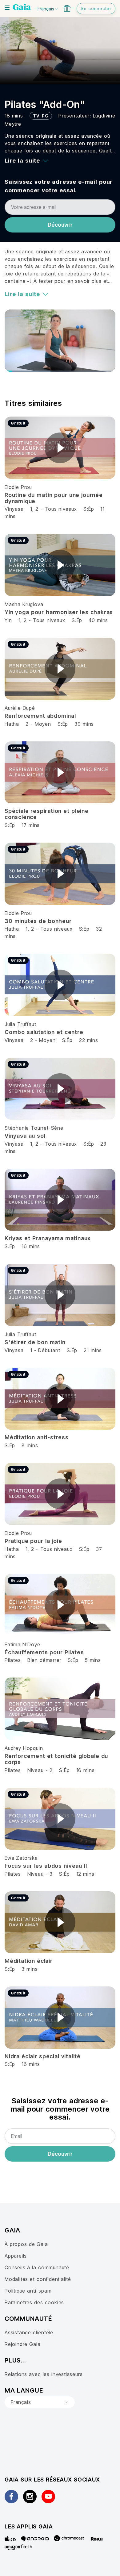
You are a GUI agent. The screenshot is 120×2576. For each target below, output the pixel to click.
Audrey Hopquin (24, 1748)
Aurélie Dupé (20, 708)
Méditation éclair (29, 1961)
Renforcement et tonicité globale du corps (56, 1759)
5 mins (93, 1660)
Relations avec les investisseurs (44, 2374)
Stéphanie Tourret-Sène (34, 1128)
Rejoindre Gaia (22, 2344)
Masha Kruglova (24, 604)
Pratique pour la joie (33, 1541)
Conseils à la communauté (37, 2267)
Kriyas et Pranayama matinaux (48, 1238)
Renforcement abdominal (40, 716)
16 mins (86, 1770)
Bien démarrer (44, 1660)
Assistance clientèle (29, 2332)
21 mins (93, 1350)
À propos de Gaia (26, 2244)
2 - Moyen (39, 724)
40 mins (98, 620)
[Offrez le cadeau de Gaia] (67, 8)
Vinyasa (14, 509)
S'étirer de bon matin (35, 1342)
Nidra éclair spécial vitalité (43, 2056)
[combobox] (40, 2402)
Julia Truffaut (20, 1024)
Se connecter (96, 8)
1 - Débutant (46, 1350)
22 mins (89, 1040)
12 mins (85, 1874)
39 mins (84, 724)
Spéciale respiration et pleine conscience (47, 814)
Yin (8, 620)
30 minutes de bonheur (38, 921)
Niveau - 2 (40, 1770)
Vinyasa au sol (25, 1136)
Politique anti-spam (28, 2291)
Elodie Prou (18, 487)
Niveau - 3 (40, 1874)
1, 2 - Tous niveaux (54, 509)
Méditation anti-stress (37, 1437)
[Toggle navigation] (7, 8)
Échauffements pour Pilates (44, 1652)
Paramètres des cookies (34, 2302)
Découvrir (60, 225)
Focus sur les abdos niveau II (46, 1866)
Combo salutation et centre (44, 1032)
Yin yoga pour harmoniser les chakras (59, 612)
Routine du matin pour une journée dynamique (54, 498)
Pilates (13, 1660)
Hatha (12, 724)
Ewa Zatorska (21, 1858)
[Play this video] (60, 448)
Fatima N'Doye (22, 1644)
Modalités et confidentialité (38, 2279)
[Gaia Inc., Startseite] (22, 8)
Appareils (16, 2256)
